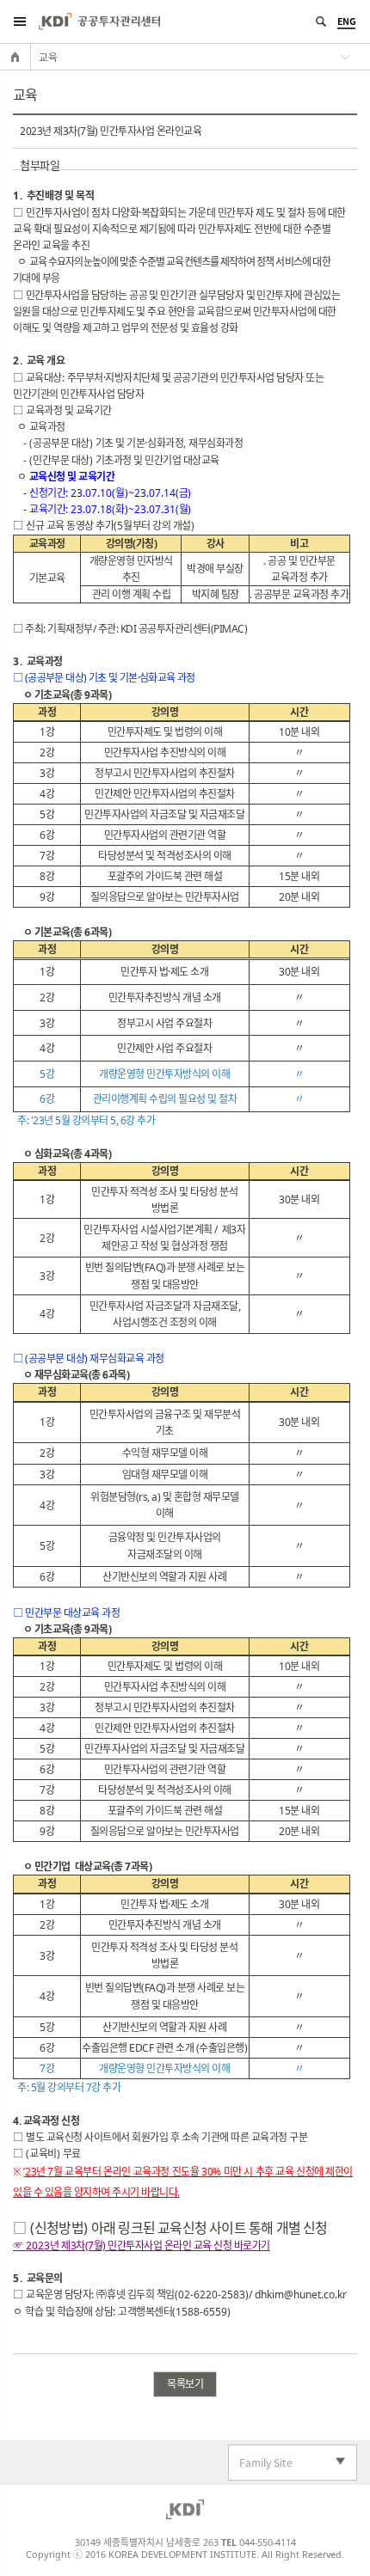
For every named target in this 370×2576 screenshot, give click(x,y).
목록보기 (185, 2384)
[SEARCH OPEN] (321, 21)
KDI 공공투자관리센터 (99, 21)
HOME (15, 57)
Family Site (261, 2463)
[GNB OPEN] (19, 21)
